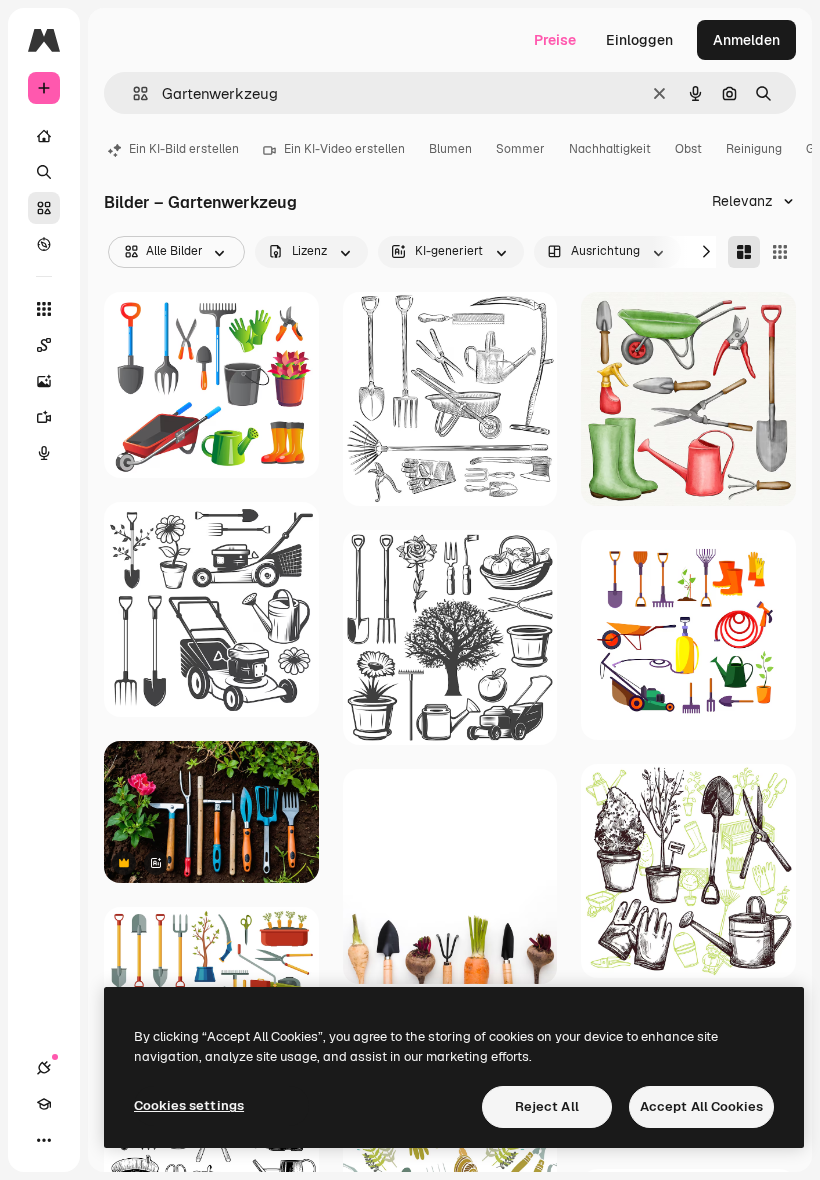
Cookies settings (189, 1105)
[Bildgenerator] (44, 381)
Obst (688, 149)
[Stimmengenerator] (44, 453)
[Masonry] (744, 252)
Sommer (520, 149)
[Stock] (44, 208)
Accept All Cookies (701, 1106)
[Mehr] (44, 1140)
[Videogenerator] (44, 417)
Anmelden (746, 40)
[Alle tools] (44, 309)
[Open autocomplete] (132, 93)
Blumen (450, 149)
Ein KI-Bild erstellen (184, 149)
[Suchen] (44, 172)
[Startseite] (44, 136)
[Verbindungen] (44, 1068)
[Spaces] (44, 345)
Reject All (547, 1106)
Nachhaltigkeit (610, 149)
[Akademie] (44, 1104)
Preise (555, 40)
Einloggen (639, 40)
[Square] (780, 252)
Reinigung (754, 149)
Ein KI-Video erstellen (344, 149)
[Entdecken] (44, 244)
